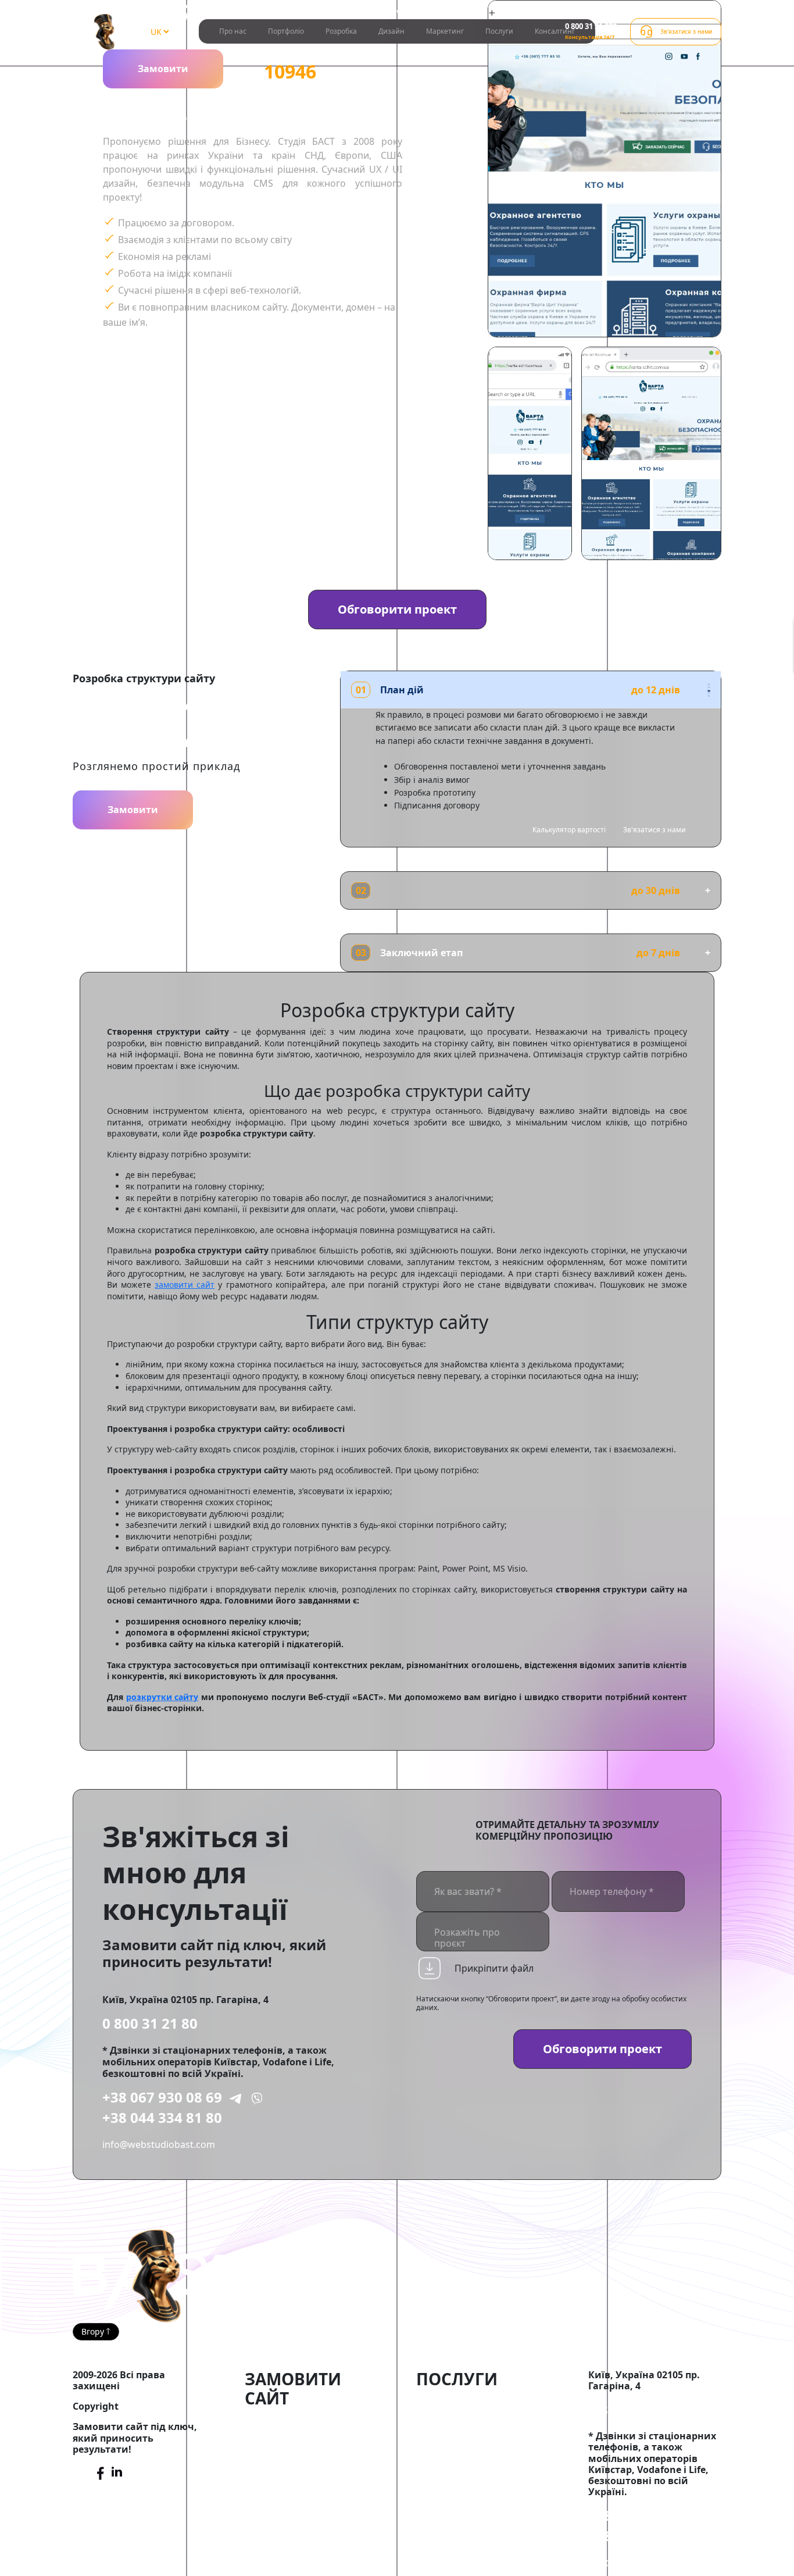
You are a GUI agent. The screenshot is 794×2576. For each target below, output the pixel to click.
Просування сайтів (462, 2417)
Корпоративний (330, 2449)
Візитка (264, 2462)
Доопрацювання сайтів (473, 2403)
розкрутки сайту (162, 1697)
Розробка (341, 31)
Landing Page (276, 2475)
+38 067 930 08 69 (162, 2097)
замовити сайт (185, 1285)
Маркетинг (445, 31)
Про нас (233, 31)
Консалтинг (555, 31)
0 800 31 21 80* (591, 26)
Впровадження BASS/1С (473, 2443)
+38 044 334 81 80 (162, 2117)
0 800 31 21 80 (150, 2023)
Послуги (499, 31)
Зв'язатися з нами (654, 830)
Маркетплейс (277, 2436)
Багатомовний (281, 2488)
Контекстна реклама (467, 2429)
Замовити (163, 69)
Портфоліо (286, 31)
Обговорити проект (397, 609)
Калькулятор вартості (569, 830)
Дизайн (391, 31)
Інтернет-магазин (289, 2423)
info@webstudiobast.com (159, 2144)
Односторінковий (330, 2462)
